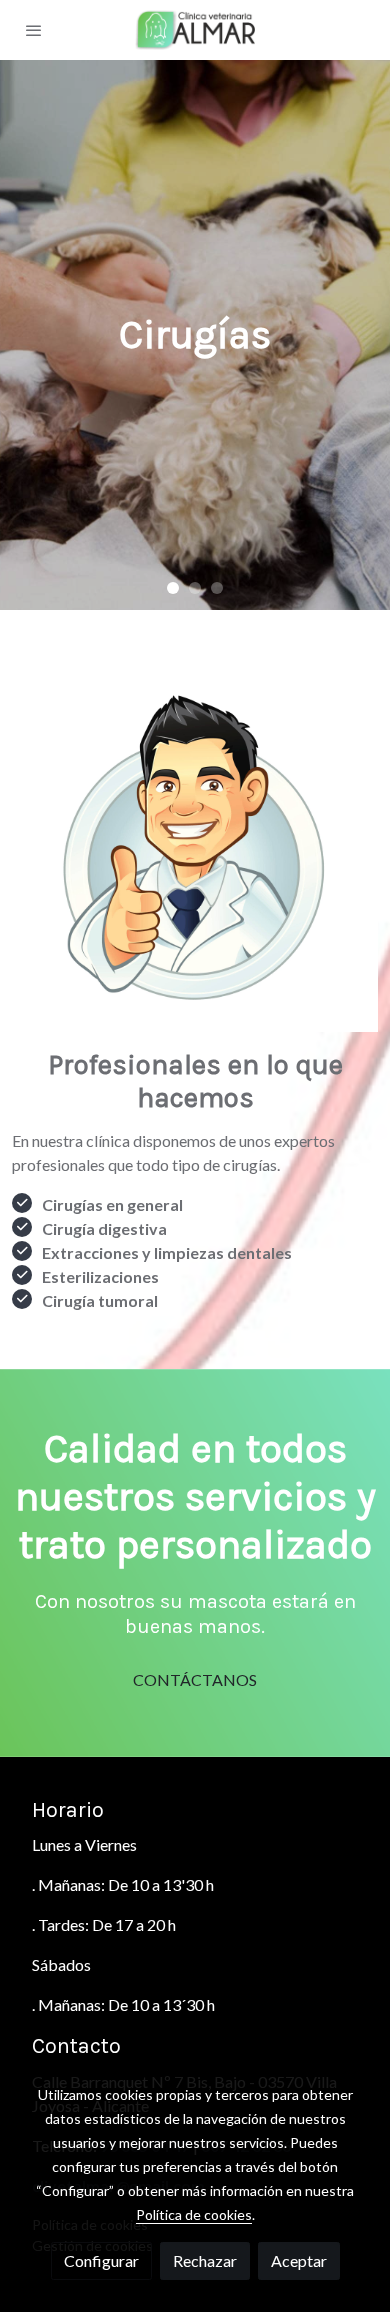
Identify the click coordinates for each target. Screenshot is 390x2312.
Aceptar (299, 2260)
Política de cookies (194, 2214)
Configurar (101, 2260)
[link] (195, 30)
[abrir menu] (34, 30)
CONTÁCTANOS (195, 1679)
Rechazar (205, 2260)
